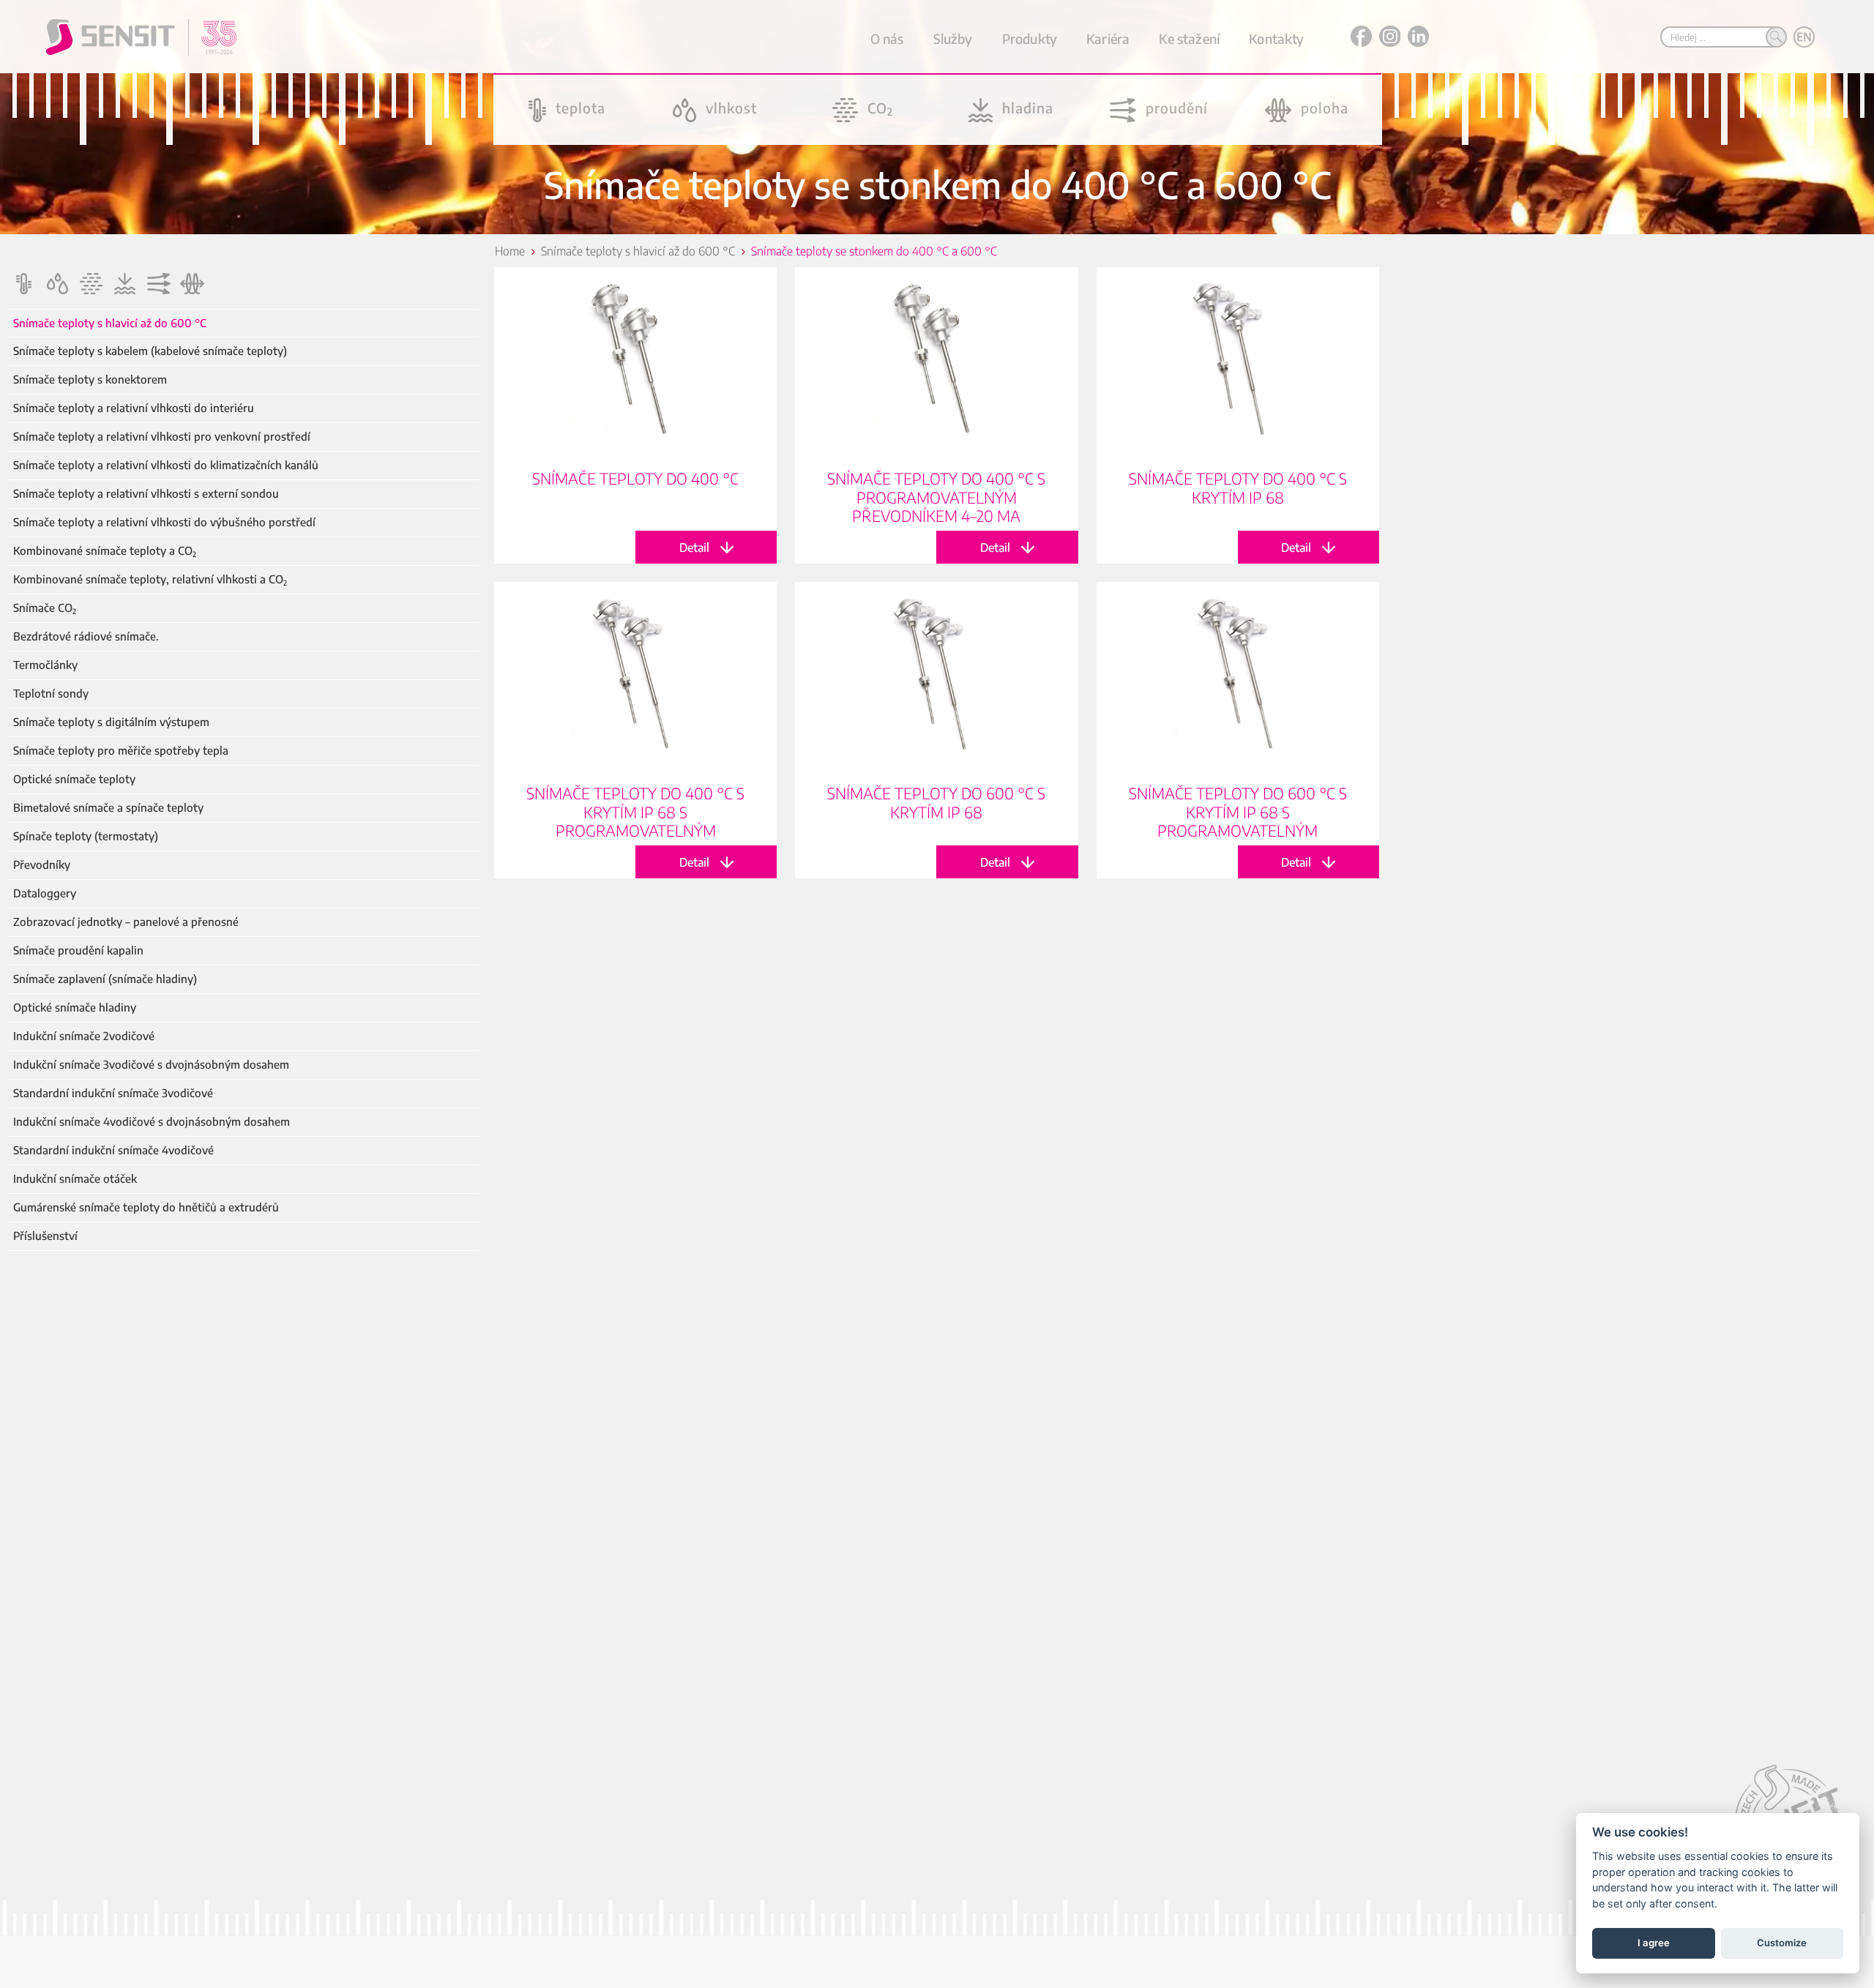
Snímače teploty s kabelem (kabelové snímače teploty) (150, 351)
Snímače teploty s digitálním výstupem (111, 722)
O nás (887, 38)
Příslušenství (45, 1236)
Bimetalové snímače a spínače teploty (108, 808)
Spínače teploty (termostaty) (86, 836)
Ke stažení (1189, 38)
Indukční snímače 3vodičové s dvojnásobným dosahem (151, 1065)
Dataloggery (45, 893)
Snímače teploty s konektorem (90, 380)
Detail (635, 415)
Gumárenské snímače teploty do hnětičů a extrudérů (146, 1207)
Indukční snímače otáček (75, 1179)
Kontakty (1276, 38)
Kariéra (1108, 38)
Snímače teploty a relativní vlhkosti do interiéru (134, 408)
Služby (953, 38)
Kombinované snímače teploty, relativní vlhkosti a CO (150, 579)
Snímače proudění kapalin (78, 950)
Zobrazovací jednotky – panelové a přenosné (126, 922)
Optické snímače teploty (74, 779)
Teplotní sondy (51, 694)
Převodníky (42, 865)
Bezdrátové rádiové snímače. (86, 636)
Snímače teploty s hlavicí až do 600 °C (110, 323)
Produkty (1030, 38)
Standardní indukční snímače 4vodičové (113, 1150)
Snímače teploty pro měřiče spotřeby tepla (121, 751)
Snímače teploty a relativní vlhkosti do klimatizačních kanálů (166, 465)
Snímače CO (45, 608)
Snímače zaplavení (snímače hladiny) (105, 979)
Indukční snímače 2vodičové (84, 1036)
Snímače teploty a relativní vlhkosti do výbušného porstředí (164, 522)
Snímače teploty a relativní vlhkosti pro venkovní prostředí (162, 437)
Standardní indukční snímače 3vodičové (113, 1093)
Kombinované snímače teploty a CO (105, 551)
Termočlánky (45, 665)
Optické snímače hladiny (75, 1008)
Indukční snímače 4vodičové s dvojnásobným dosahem (152, 1122)
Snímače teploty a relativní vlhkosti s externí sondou (146, 494)
